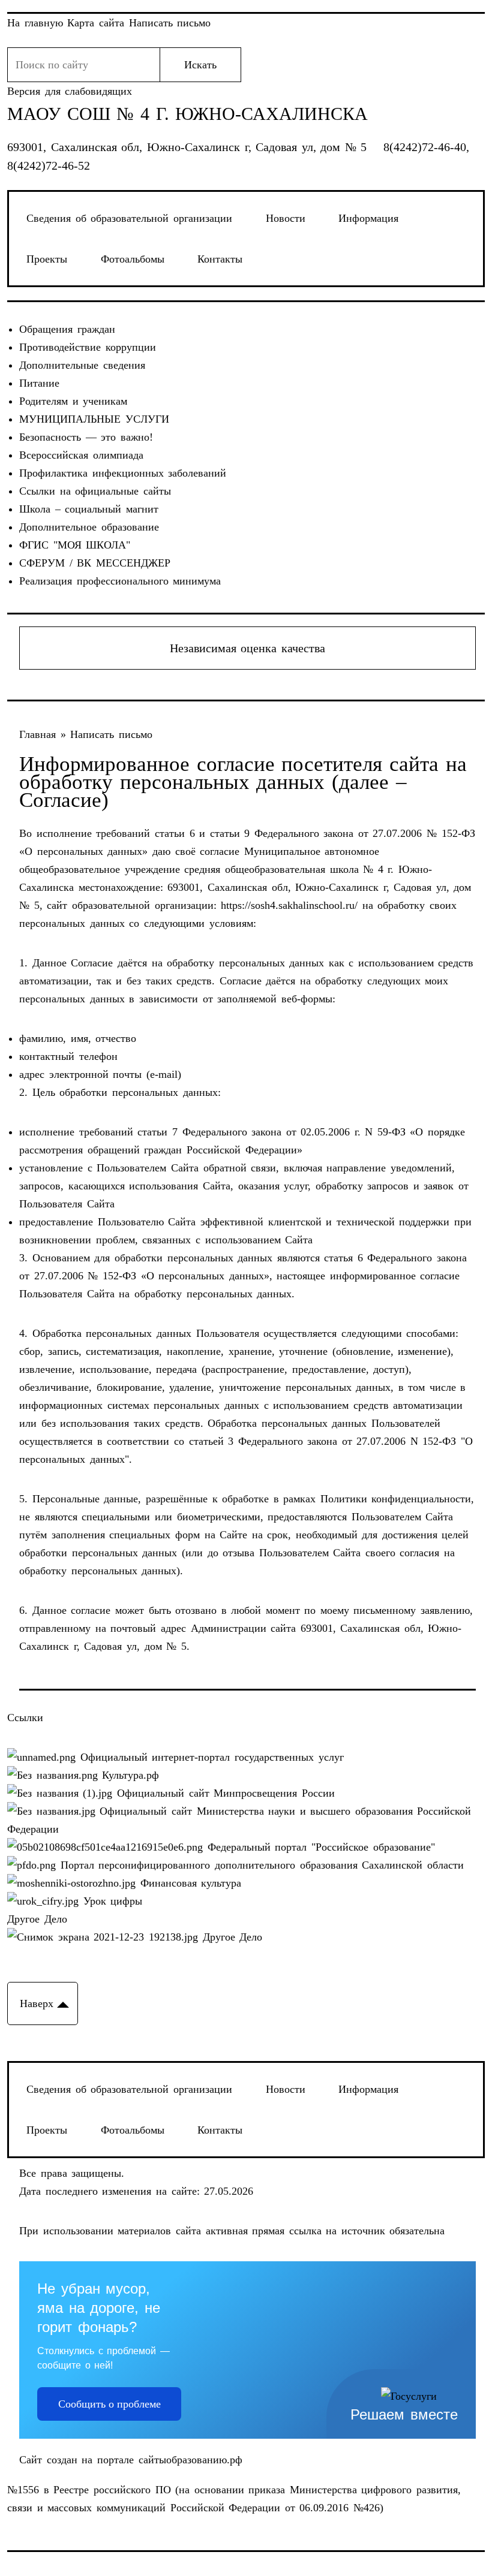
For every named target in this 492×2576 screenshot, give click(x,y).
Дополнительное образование (89, 527)
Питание (39, 383)
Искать (200, 65)
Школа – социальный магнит (89, 509)
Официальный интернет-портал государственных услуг (209, 1757)
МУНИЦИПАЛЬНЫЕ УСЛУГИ (94, 419)
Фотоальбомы (133, 259)
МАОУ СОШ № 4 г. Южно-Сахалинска (187, 114)
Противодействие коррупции (88, 347)
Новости (286, 218)
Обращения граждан (67, 329)
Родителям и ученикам (73, 401)
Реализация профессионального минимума (120, 581)
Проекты (47, 259)
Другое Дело (37, 1919)
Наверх (37, 2003)
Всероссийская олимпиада (81, 455)
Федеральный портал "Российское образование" (319, 1847)
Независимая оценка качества (247, 648)
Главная (40, 734)
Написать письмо (111, 734)
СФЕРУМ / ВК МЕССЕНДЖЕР (95, 563)
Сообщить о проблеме (109, 2404)
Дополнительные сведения (82, 365)
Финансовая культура (188, 1883)
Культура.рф (128, 1775)
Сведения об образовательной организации (129, 218)
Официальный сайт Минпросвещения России (223, 1793)
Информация (368, 218)
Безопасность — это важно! (86, 437)
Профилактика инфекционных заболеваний (123, 473)
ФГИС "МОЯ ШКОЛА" (75, 545)
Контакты (220, 259)
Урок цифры (110, 1901)
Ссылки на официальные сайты (95, 491)
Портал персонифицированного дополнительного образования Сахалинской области (259, 1865)
